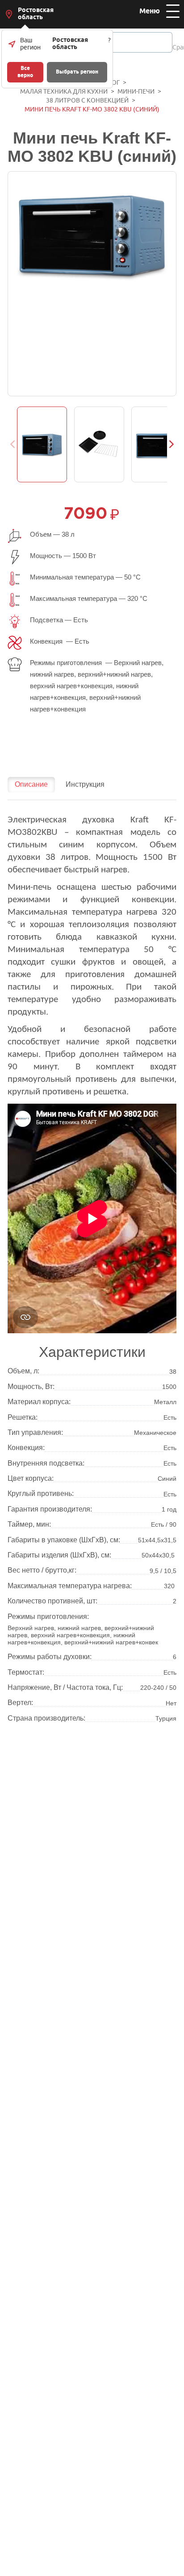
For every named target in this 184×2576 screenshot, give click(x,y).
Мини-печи (136, 92)
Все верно (25, 72)
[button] (172, 444)
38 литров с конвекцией (87, 101)
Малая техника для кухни (64, 92)
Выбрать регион (77, 72)
